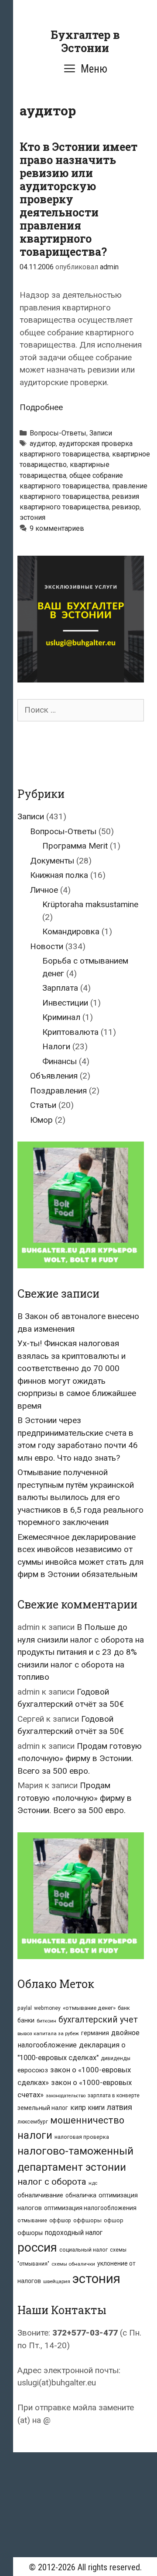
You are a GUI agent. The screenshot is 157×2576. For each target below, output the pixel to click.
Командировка (71, 931)
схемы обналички (73, 2264)
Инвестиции (65, 1003)
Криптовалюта (70, 1032)
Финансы (60, 1061)
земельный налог (43, 2108)
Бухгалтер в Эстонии (85, 41)
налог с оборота (52, 2182)
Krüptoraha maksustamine (90, 904)
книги (96, 2108)
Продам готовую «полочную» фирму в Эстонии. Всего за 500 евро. (80, 1758)
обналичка (81, 2195)
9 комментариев (57, 528)
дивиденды (116, 2058)
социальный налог (84, 2250)
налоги (35, 2135)
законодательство (66, 2096)
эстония (32, 517)
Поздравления (58, 1091)
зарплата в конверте (114, 2096)
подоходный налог (74, 2233)
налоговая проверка (82, 2137)
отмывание (32, 2220)
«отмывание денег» (89, 2008)
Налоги (56, 1046)
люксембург (33, 2122)
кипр (78, 2108)
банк (124, 2008)
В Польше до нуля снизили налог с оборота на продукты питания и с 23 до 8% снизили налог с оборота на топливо (81, 1652)
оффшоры (87, 2220)
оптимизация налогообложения (90, 2208)
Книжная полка (59, 875)
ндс (93, 2183)
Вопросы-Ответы (58, 433)
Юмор (41, 1120)
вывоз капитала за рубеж (48, 2033)
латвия (119, 2107)
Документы (52, 861)
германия (95, 2033)
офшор (114, 2220)
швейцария (57, 2281)
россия (37, 2247)
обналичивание (40, 2195)
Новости (47, 946)
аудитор (43, 444)
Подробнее (41, 407)
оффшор (60, 2221)
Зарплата (60, 988)
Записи (101, 433)
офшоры (30, 2233)
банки (26, 2020)
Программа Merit (75, 846)
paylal (25, 2008)
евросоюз (33, 2070)
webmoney (47, 2008)
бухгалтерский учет (98, 2020)
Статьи (43, 1105)
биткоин (46, 2021)
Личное (44, 890)
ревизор (126, 507)
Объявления (54, 1076)
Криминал (61, 1017)
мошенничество (87, 2120)
